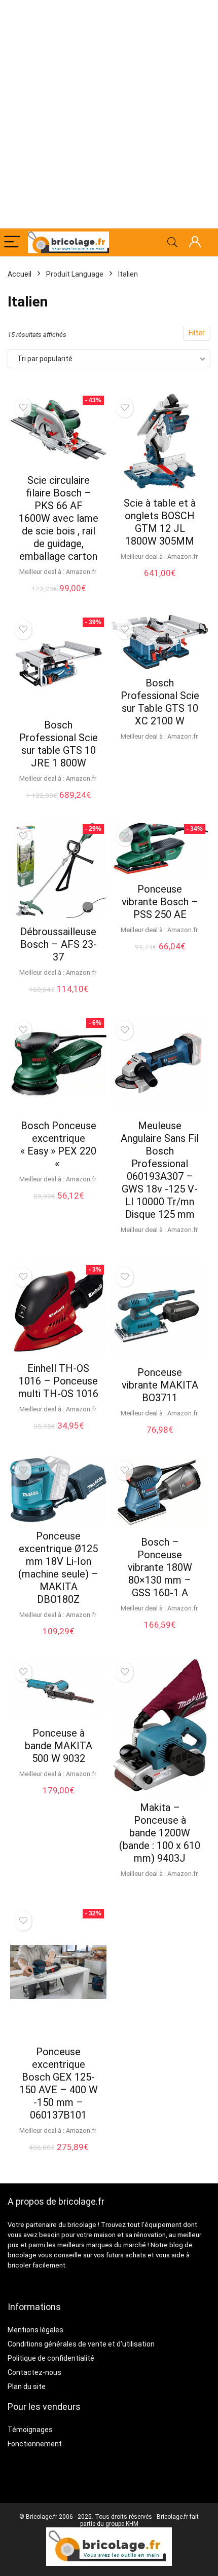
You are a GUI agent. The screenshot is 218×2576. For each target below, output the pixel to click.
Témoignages (30, 2430)
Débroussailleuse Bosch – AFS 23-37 (59, 944)
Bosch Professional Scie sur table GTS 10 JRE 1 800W (59, 744)
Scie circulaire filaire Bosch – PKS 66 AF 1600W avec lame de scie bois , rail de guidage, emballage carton (59, 518)
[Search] (172, 242)
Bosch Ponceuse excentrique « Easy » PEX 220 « (58, 1145)
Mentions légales (35, 2330)
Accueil (20, 274)
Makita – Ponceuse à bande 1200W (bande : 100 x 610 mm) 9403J (160, 1833)
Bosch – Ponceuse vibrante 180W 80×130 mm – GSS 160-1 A (160, 1567)
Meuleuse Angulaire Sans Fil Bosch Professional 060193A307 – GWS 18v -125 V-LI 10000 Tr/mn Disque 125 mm (160, 1170)
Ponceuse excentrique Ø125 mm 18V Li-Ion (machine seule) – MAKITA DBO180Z (58, 1568)
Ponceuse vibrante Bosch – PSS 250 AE (160, 902)
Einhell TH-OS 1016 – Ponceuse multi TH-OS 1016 (58, 1381)
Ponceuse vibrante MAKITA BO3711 (160, 1385)
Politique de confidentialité (51, 2358)
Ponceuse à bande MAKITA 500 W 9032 (59, 1746)
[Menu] (12, 242)
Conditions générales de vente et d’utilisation (81, 2344)
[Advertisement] (109, 114)
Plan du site (27, 2387)
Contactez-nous (34, 2372)
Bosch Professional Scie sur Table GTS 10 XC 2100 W (160, 702)
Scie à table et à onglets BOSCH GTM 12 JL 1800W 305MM (160, 522)
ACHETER (58, 599)
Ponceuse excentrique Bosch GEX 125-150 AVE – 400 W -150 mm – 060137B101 (59, 2083)
